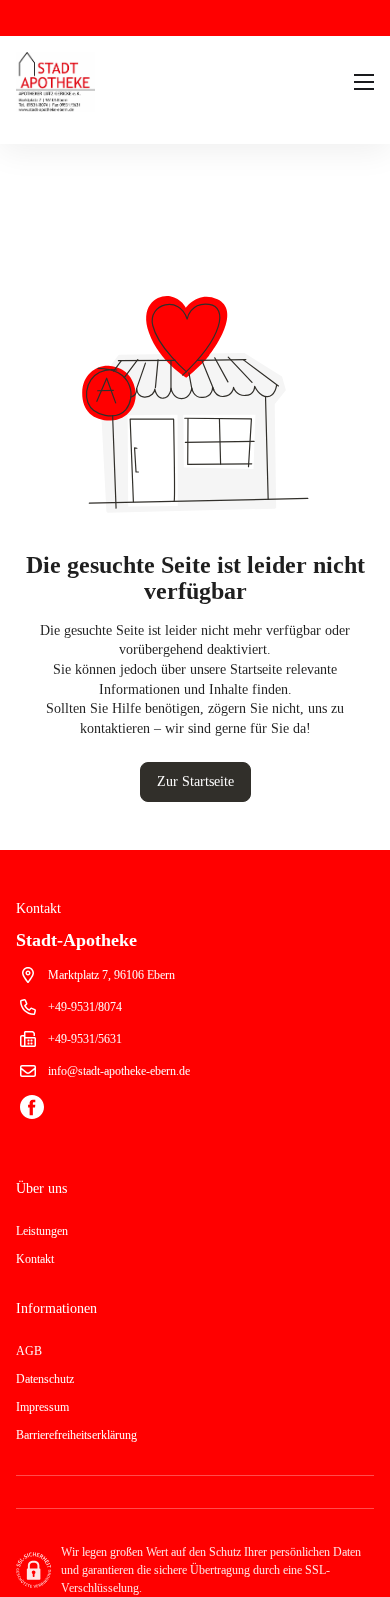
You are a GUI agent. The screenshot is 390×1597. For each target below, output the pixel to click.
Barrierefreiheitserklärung (76, 1435)
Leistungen (42, 1231)
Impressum (42, 1407)
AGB (29, 1351)
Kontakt (35, 1259)
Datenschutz (45, 1379)
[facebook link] (32, 1109)
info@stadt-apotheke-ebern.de (119, 1071)
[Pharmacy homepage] (82, 82)
